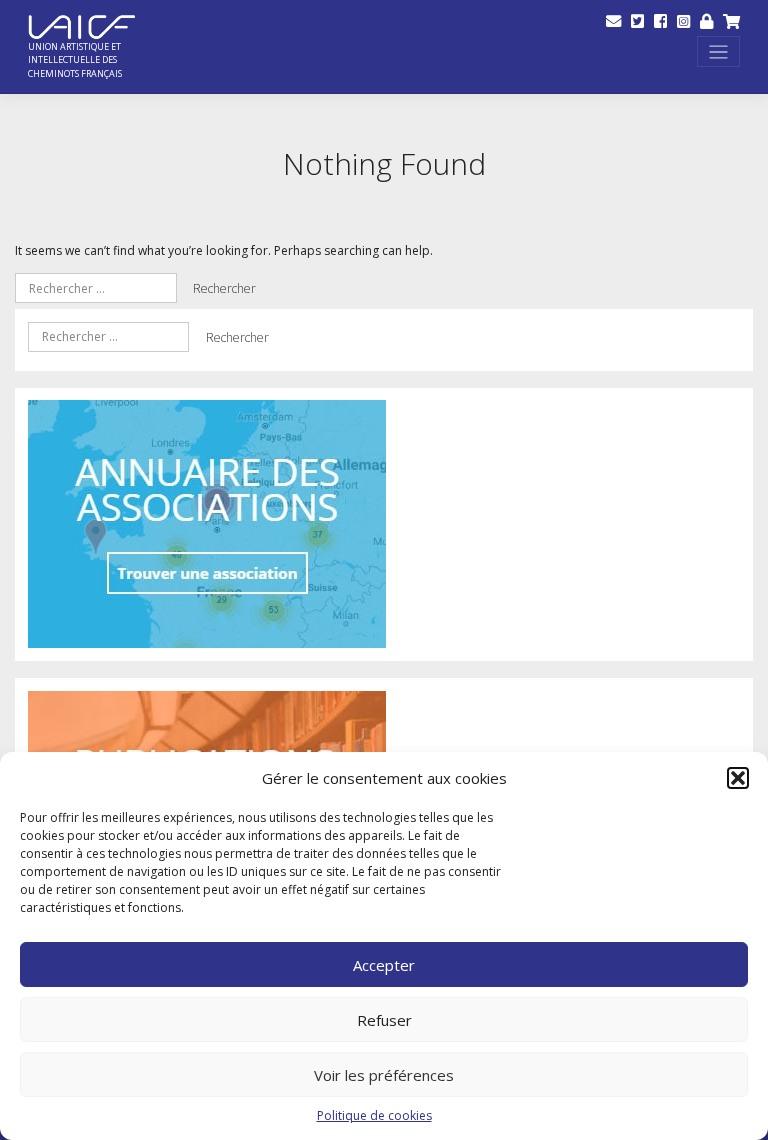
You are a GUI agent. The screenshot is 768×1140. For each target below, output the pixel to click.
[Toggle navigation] (719, 51)
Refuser (384, 1020)
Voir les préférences (384, 1075)
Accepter (384, 965)
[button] (738, 778)
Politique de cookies (374, 1115)
